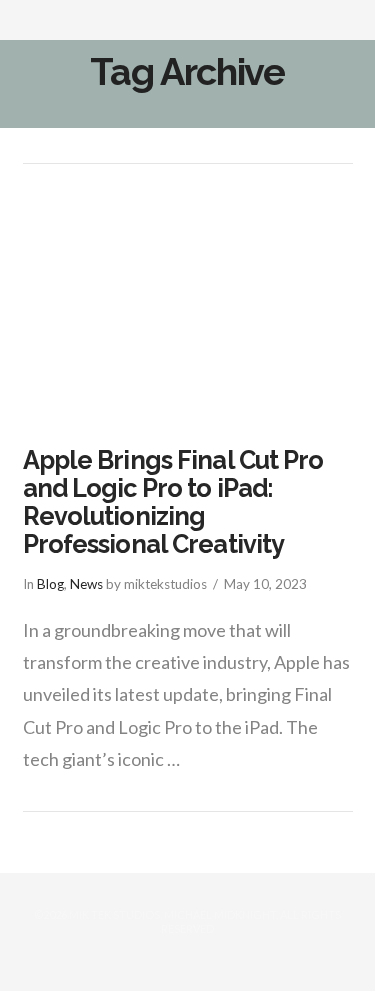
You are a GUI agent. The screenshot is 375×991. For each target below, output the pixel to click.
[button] (343, 27)
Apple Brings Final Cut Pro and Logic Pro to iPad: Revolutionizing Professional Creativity (173, 501)
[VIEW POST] (188, 306)
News (86, 584)
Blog (50, 584)
